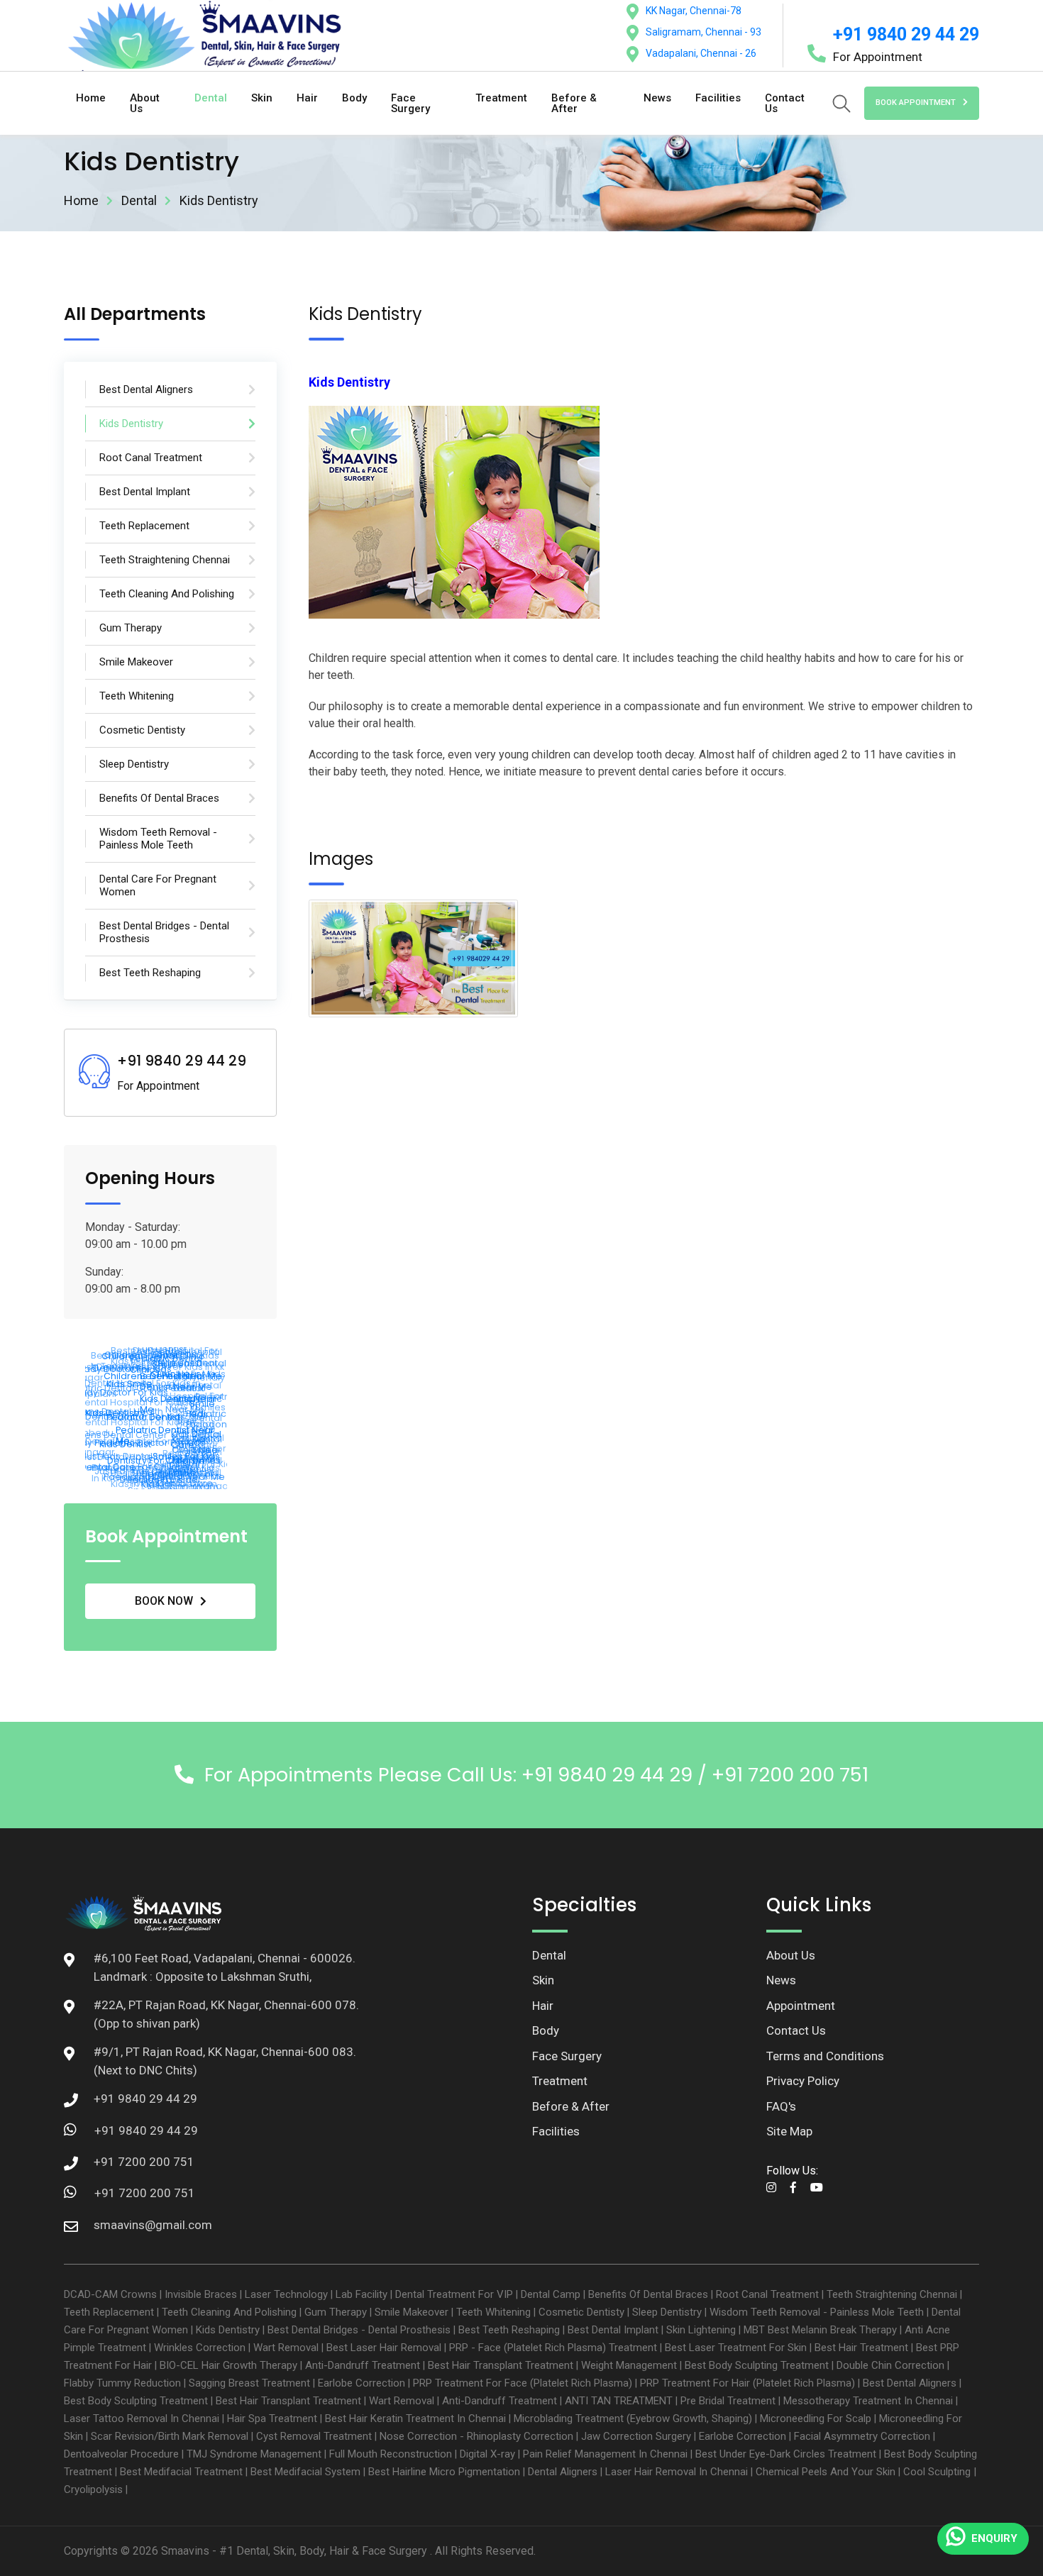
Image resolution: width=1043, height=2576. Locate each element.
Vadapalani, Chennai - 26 (701, 53)
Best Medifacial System (305, 2472)
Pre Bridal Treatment (728, 2401)
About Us (145, 103)
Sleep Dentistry (667, 2312)
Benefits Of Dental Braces (648, 2294)
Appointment (801, 2006)
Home (91, 98)
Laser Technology (286, 2294)
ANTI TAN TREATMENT (619, 2401)
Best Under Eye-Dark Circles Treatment (786, 2454)
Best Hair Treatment (861, 2348)
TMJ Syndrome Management (254, 2454)
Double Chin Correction (890, 2365)
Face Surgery (410, 103)
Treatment (501, 98)
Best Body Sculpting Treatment (757, 2365)
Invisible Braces (201, 2294)
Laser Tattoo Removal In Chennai (142, 2419)
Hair (307, 98)
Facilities (718, 98)
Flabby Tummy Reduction (122, 2383)
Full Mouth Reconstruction (391, 2454)
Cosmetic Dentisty (581, 2312)
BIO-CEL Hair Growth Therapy (228, 2365)
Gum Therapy (336, 2312)
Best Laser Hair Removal (384, 2348)
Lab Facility (362, 2294)
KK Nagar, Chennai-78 (694, 11)
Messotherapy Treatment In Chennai (868, 2401)
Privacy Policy (803, 2081)
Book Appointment (916, 103)
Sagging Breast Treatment (249, 2383)
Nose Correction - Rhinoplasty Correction (476, 2436)
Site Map (789, 2131)
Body (354, 98)
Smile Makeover (412, 2312)
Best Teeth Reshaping (509, 2330)
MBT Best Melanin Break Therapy (820, 2330)
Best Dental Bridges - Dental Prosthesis (359, 2330)
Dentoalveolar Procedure (121, 2454)
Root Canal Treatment (767, 2294)
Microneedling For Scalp (816, 2419)
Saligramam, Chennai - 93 (703, 32)
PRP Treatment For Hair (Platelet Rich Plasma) (747, 2383)
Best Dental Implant (613, 2330)
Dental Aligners (563, 2472)
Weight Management (629, 2365)
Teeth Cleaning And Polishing (229, 2312)
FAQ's (781, 2106)
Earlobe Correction (362, 2383)
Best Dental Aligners (910, 2383)
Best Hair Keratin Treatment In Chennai (415, 2419)
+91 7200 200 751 (145, 2193)
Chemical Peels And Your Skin (826, 2472)
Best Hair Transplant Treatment (501, 2365)
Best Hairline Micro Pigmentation (444, 2472)
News (657, 98)
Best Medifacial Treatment (181, 2472)
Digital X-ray (487, 2454)
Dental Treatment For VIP (454, 2294)
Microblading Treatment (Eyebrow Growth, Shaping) (633, 2419)
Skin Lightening (701, 2330)
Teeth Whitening (493, 2312)
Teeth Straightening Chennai (892, 2294)
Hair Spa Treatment (272, 2419)
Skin (262, 98)
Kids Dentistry (228, 2330)
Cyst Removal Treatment (314, 2436)
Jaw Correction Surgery (636, 2436)
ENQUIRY (994, 2538)
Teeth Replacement (109, 2312)
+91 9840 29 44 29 (906, 34)
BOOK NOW (164, 1601)
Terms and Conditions (825, 2056)
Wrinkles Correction (200, 2348)
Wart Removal (286, 2348)
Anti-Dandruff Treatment (363, 2365)
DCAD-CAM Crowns (110, 2294)
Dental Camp (551, 2294)
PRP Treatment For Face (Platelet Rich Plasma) (523, 2383)
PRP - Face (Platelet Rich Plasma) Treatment (553, 2348)
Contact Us (785, 103)
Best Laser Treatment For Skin (736, 2348)
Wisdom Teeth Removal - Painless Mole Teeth (817, 2312)
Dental (211, 98)
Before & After (574, 103)
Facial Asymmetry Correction (862, 2436)
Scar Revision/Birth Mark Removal (170, 2436)
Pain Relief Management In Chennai (605, 2454)
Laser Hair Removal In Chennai (677, 2472)
